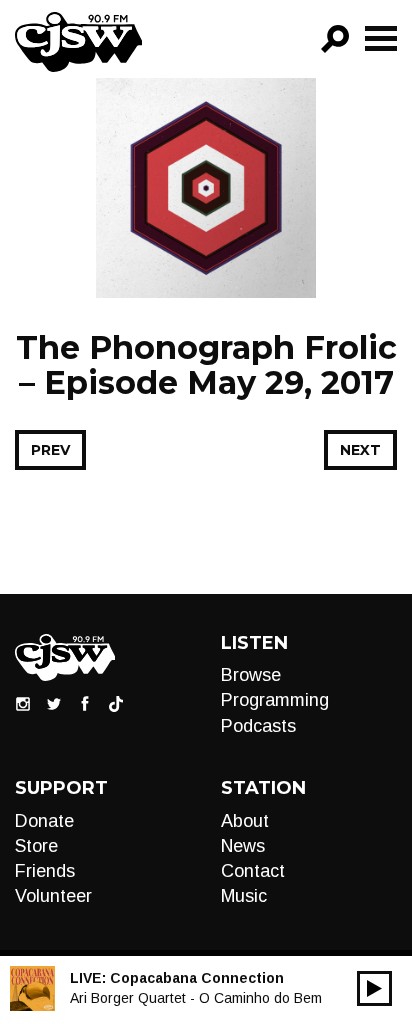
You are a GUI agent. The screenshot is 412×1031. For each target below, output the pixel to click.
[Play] (374, 988)
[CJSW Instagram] (23, 703)
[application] (374, 988)
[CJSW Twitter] (54, 703)
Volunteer (53, 896)
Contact (253, 871)
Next (360, 450)
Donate (44, 821)
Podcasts (258, 726)
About (245, 821)
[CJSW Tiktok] (116, 703)
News (243, 846)
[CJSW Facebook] (85, 703)
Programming (275, 700)
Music (244, 896)
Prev (50, 450)
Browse (251, 675)
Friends (45, 871)
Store (36, 846)
